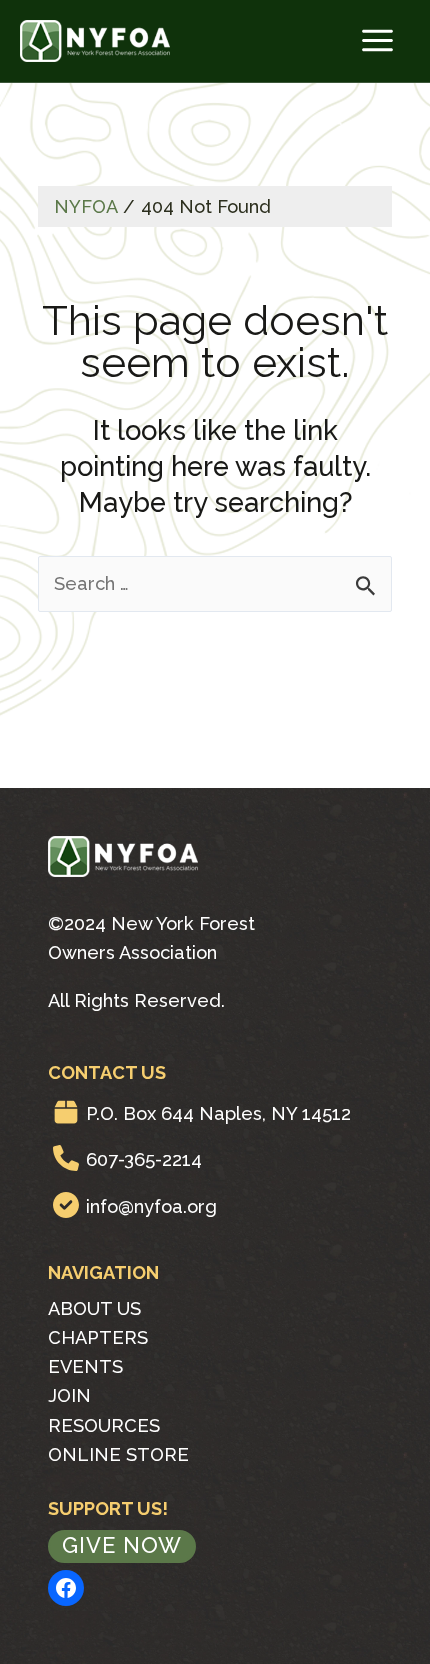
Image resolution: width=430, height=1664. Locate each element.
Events (85, 1366)
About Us (94, 1308)
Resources (104, 1425)
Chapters (98, 1337)
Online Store (118, 1454)
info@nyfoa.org (151, 1206)
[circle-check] (66, 1205)
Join (69, 1395)
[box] (66, 1112)
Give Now (122, 1545)
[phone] (66, 1158)
